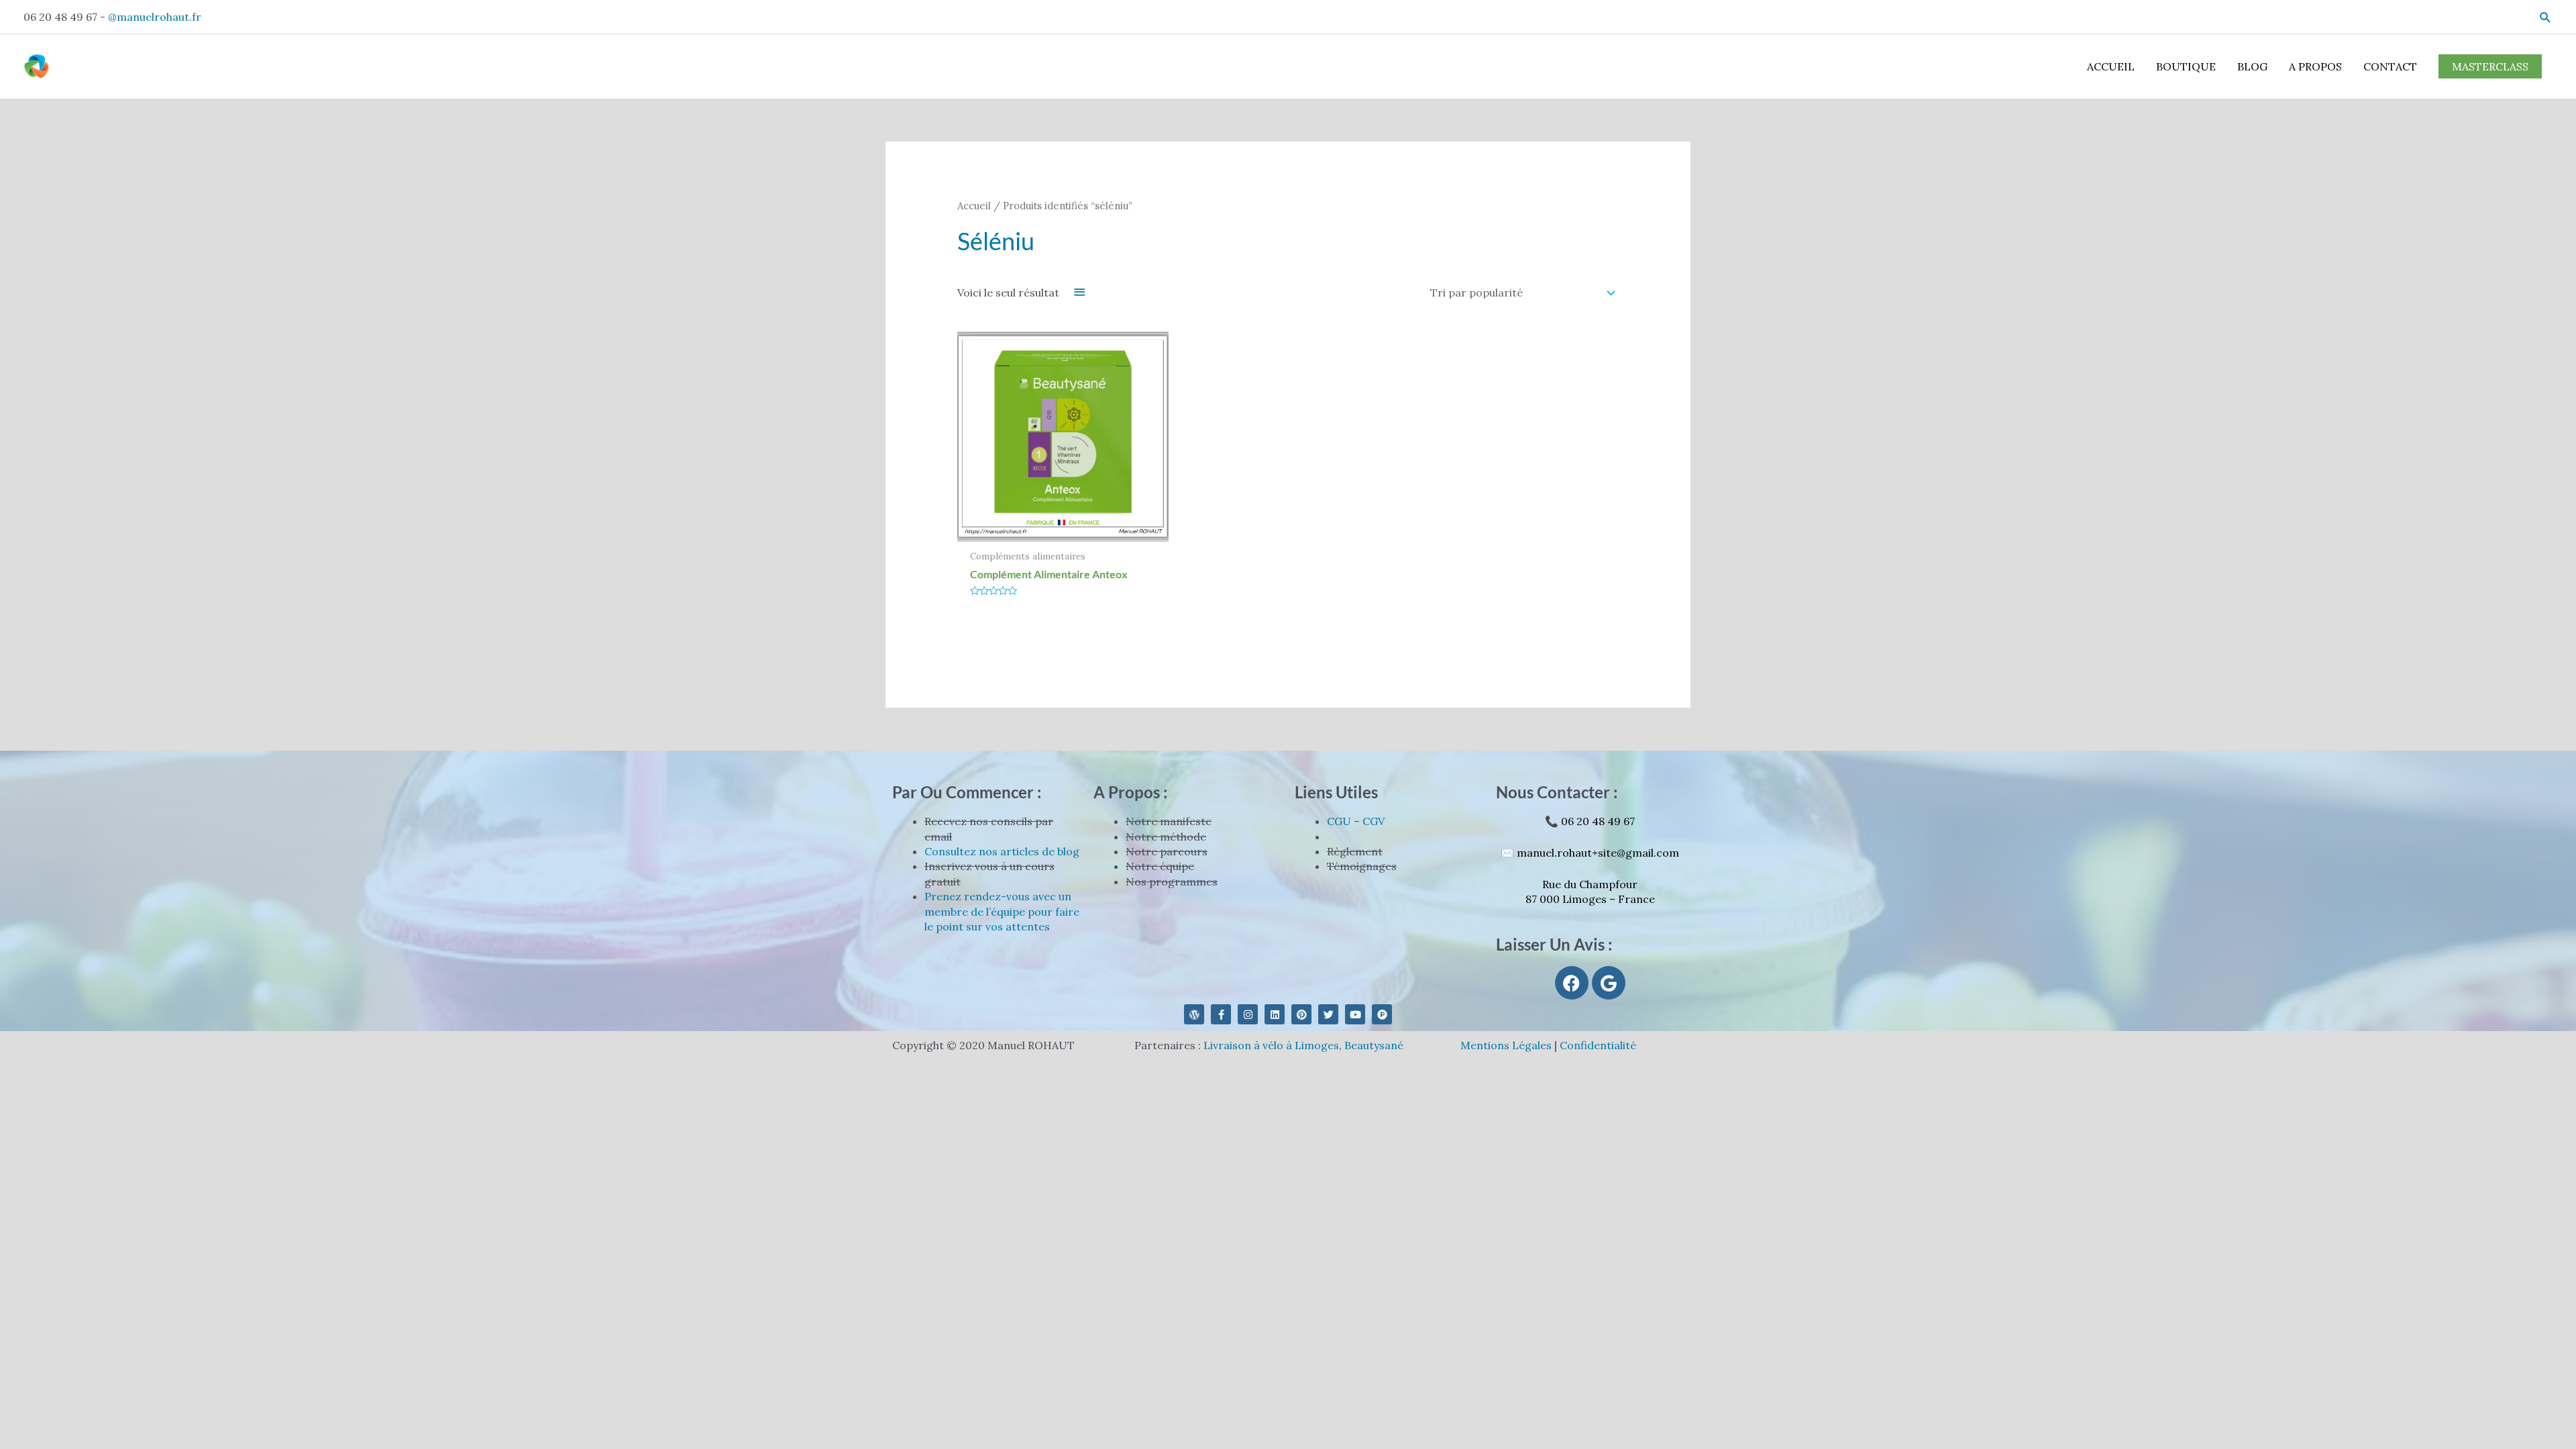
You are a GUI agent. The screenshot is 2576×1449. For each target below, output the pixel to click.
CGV (1374, 821)
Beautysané (1374, 1045)
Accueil (974, 206)
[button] (2545, 17)
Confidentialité (1598, 1045)
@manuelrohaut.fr (155, 17)
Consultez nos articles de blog (1002, 851)
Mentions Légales (1506, 1045)
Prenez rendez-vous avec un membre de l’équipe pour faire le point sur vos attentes (1002, 911)
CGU (1339, 821)
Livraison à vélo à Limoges (1271, 1045)
